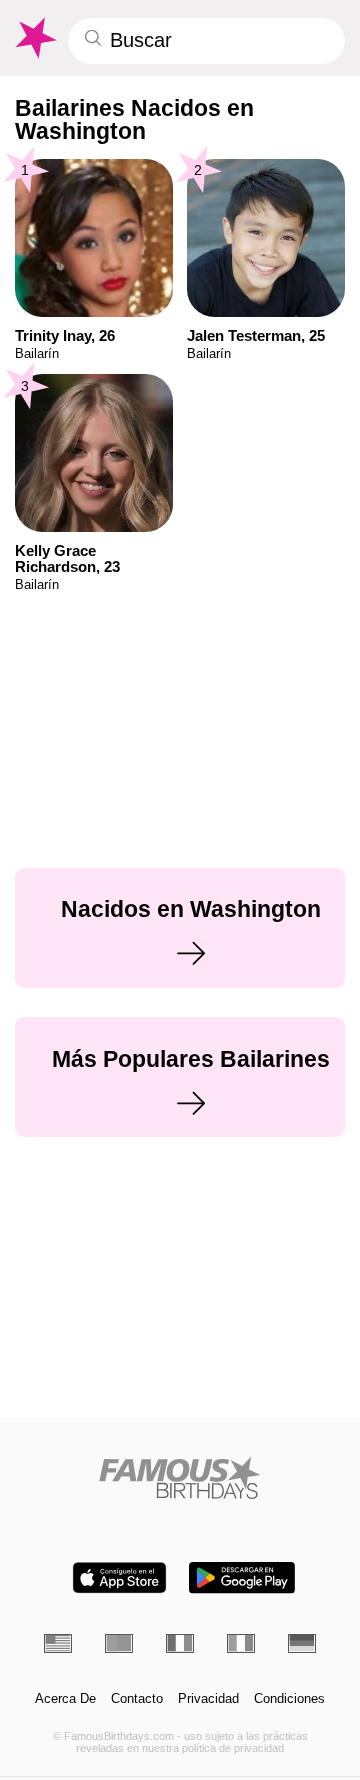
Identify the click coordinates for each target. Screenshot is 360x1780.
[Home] (180, 1477)
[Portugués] (119, 1643)
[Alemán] (302, 1643)
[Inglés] (58, 1643)
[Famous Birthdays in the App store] (119, 1577)
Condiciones (289, 1699)
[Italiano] (241, 1643)
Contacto (137, 1699)
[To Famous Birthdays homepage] (34, 38)
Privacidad (208, 1699)
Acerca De (65, 1699)
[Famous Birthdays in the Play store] (242, 1577)
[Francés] (180, 1643)
